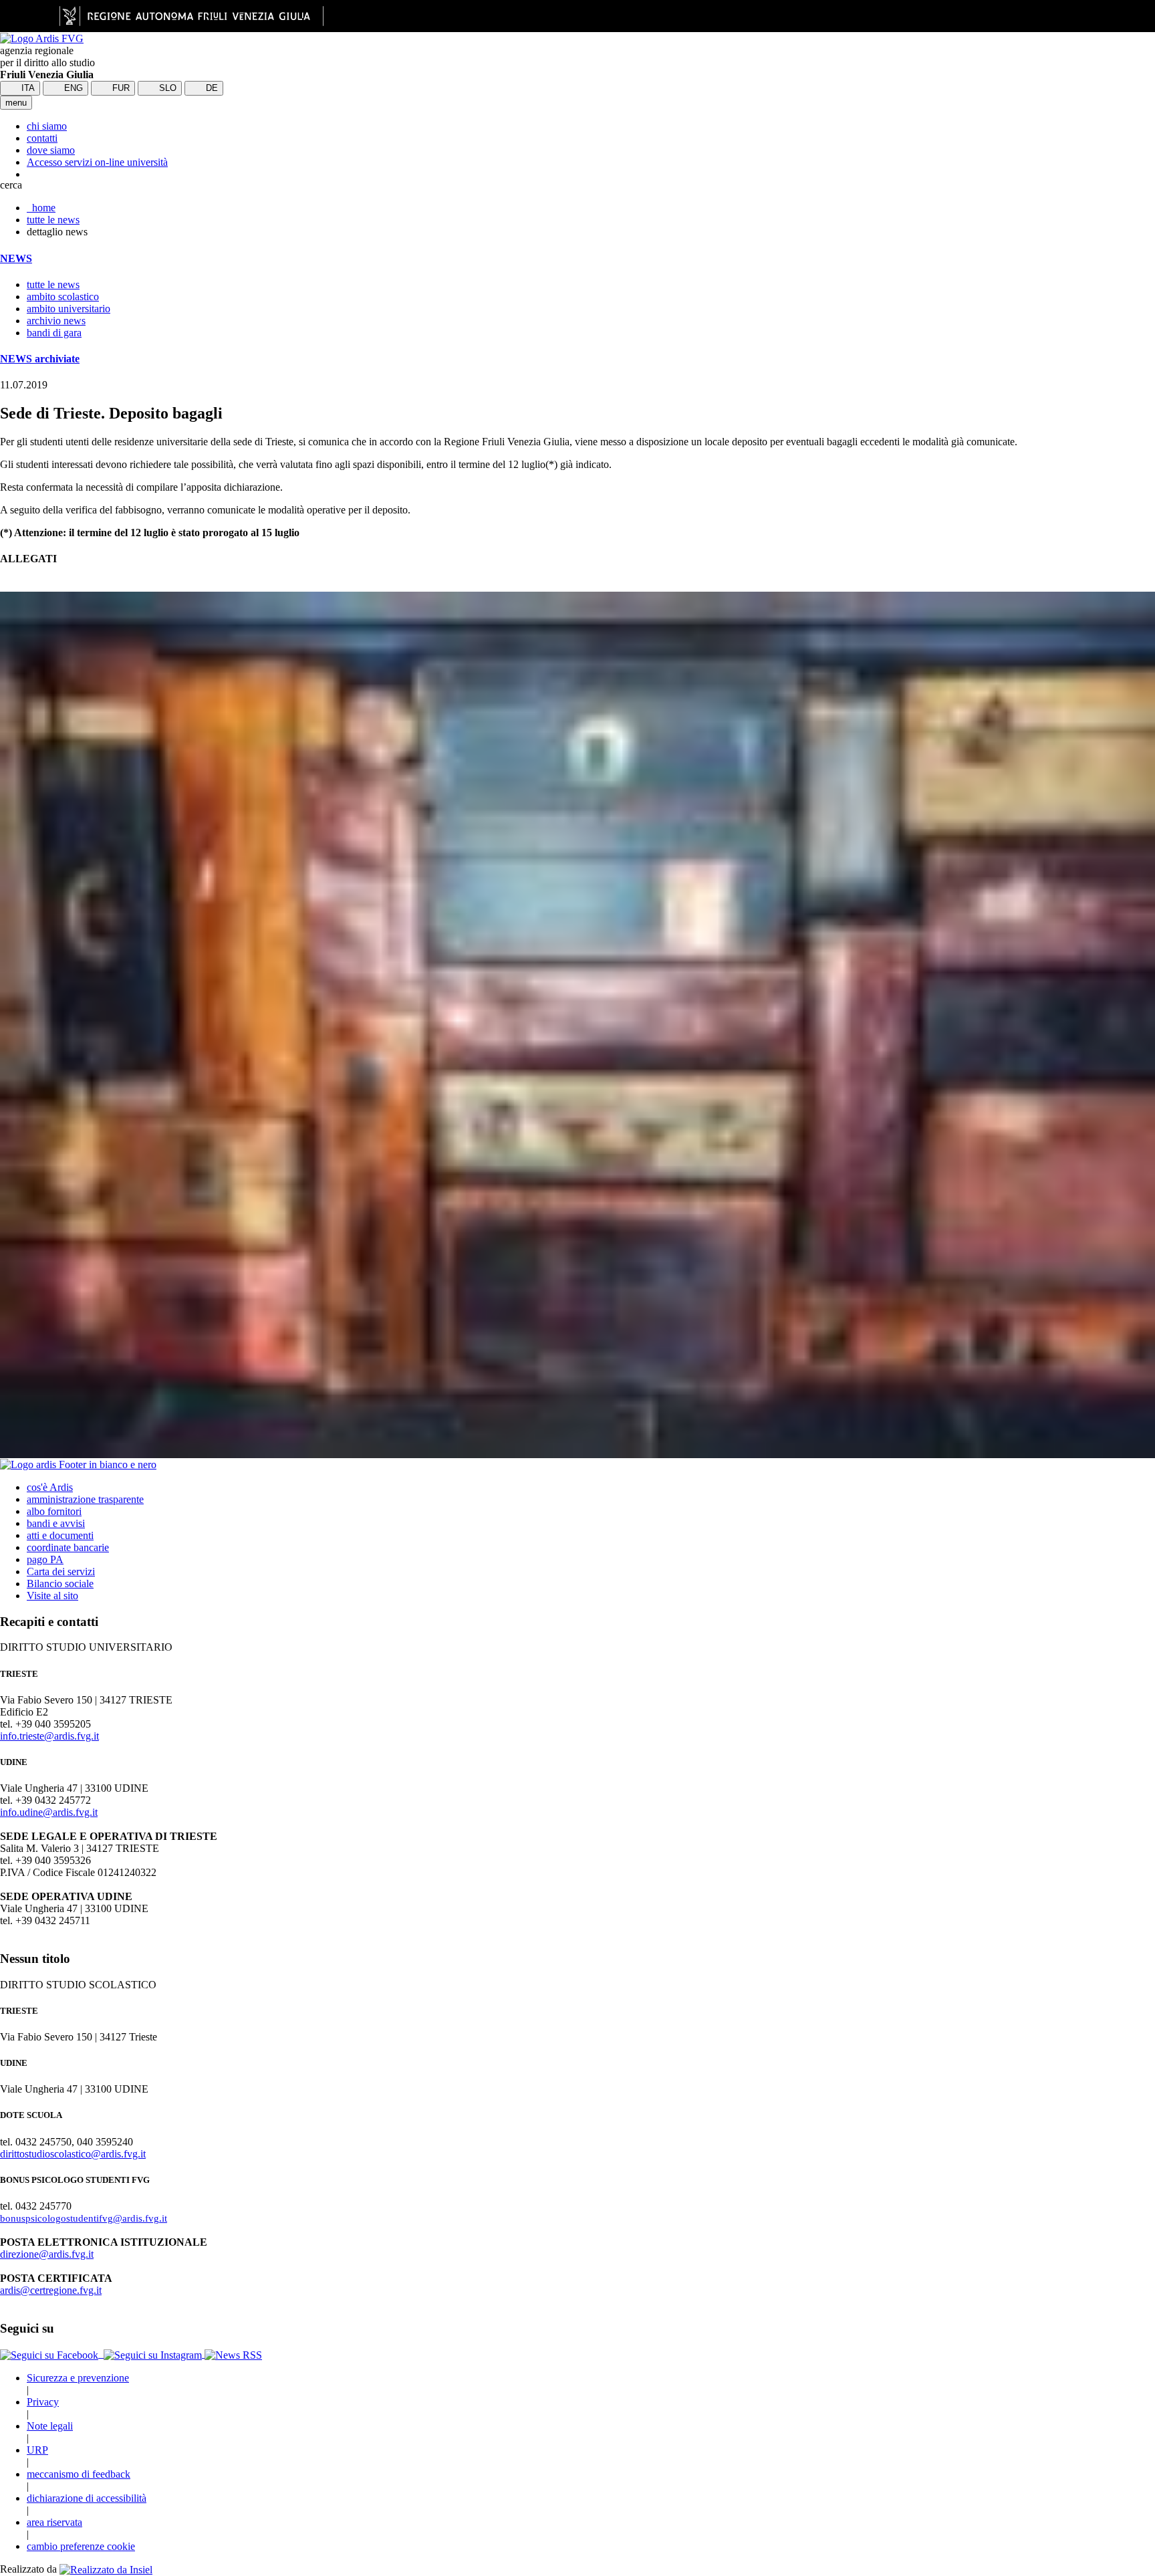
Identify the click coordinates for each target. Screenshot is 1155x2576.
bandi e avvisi (56, 1523)
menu (16, 103)
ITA (27, 88)
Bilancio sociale (60, 1584)
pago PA (45, 1559)
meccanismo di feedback (79, 2474)
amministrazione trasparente (85, 1499)
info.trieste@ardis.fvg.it (49, 1736)
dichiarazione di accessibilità (87, 2498)
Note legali (50, 2426)
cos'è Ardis (50, 1487)
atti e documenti (60, 1535)
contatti (42, 138)
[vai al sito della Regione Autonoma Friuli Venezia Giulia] (191, 16)
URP (37, 2450)
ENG (72, 88)
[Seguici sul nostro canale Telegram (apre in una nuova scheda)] (102, 2354)
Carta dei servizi (61, 1571)
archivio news (56, 321)
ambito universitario (69, 309)
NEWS (16, 258)
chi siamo (47, 126)
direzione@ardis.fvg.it (47, 2254)
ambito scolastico (63, 297)
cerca (11, 185)
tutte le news (53, 220)
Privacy (43, 2402)
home (41, 208)
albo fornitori (54, 1511)
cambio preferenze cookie (81, 2546)
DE (211, 88)
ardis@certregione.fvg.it (51, 2290)
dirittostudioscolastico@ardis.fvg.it (73, 2154)
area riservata (54, 2522)
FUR (120, 88)
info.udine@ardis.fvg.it (49, 1812)
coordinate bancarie (68, 1547)
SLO (166, 88)
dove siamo (51, 150)
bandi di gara (54, 333)
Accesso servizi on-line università (97, 162)
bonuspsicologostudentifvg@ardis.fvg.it (84, 2218)
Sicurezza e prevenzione (78, 2378)
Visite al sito (52, 1596)
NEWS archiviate (40, 359)
